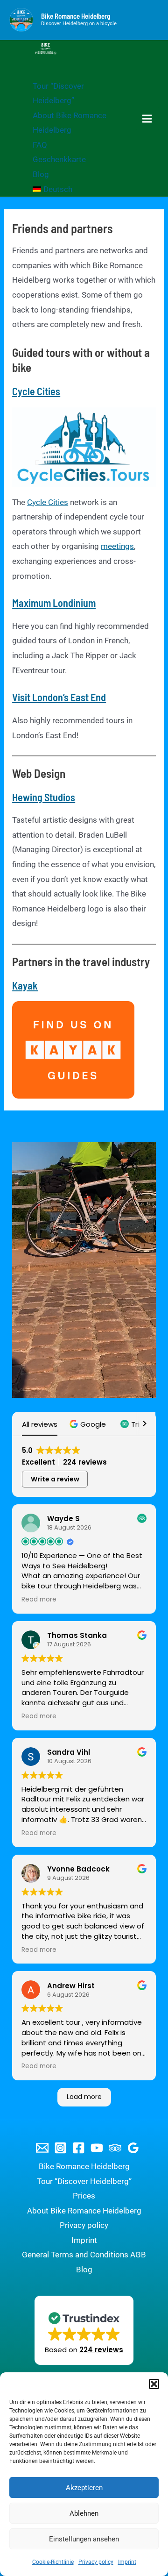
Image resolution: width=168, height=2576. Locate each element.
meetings (117, 546)
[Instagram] (60, 2148)
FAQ (40, 145)
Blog (41, 174)
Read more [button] (39, 1600)
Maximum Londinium (54, 603)
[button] (154, 2384)
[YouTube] (97, 2148)
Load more (84, 2097)
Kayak (25, 985)
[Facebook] (79, 2148)
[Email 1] (42, 2148)
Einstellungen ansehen (84, 2539)
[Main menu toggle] (147, 119)
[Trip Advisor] (115, 2148)
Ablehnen (84, 2513)
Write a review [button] (55, 1479)
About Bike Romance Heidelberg (84, 2211)
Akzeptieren (84, 2488)
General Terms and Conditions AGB (84, 2255)
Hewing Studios (44, 797)
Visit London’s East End (59, 697)
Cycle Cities (36, 391)
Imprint (127, 2562)
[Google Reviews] (133, 2148)
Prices (84, 2196)
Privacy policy (96, 2562)
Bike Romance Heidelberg (76, 16)
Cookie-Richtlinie (53, 2562)
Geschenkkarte (59, 159)
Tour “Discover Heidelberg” (84, 2181)
